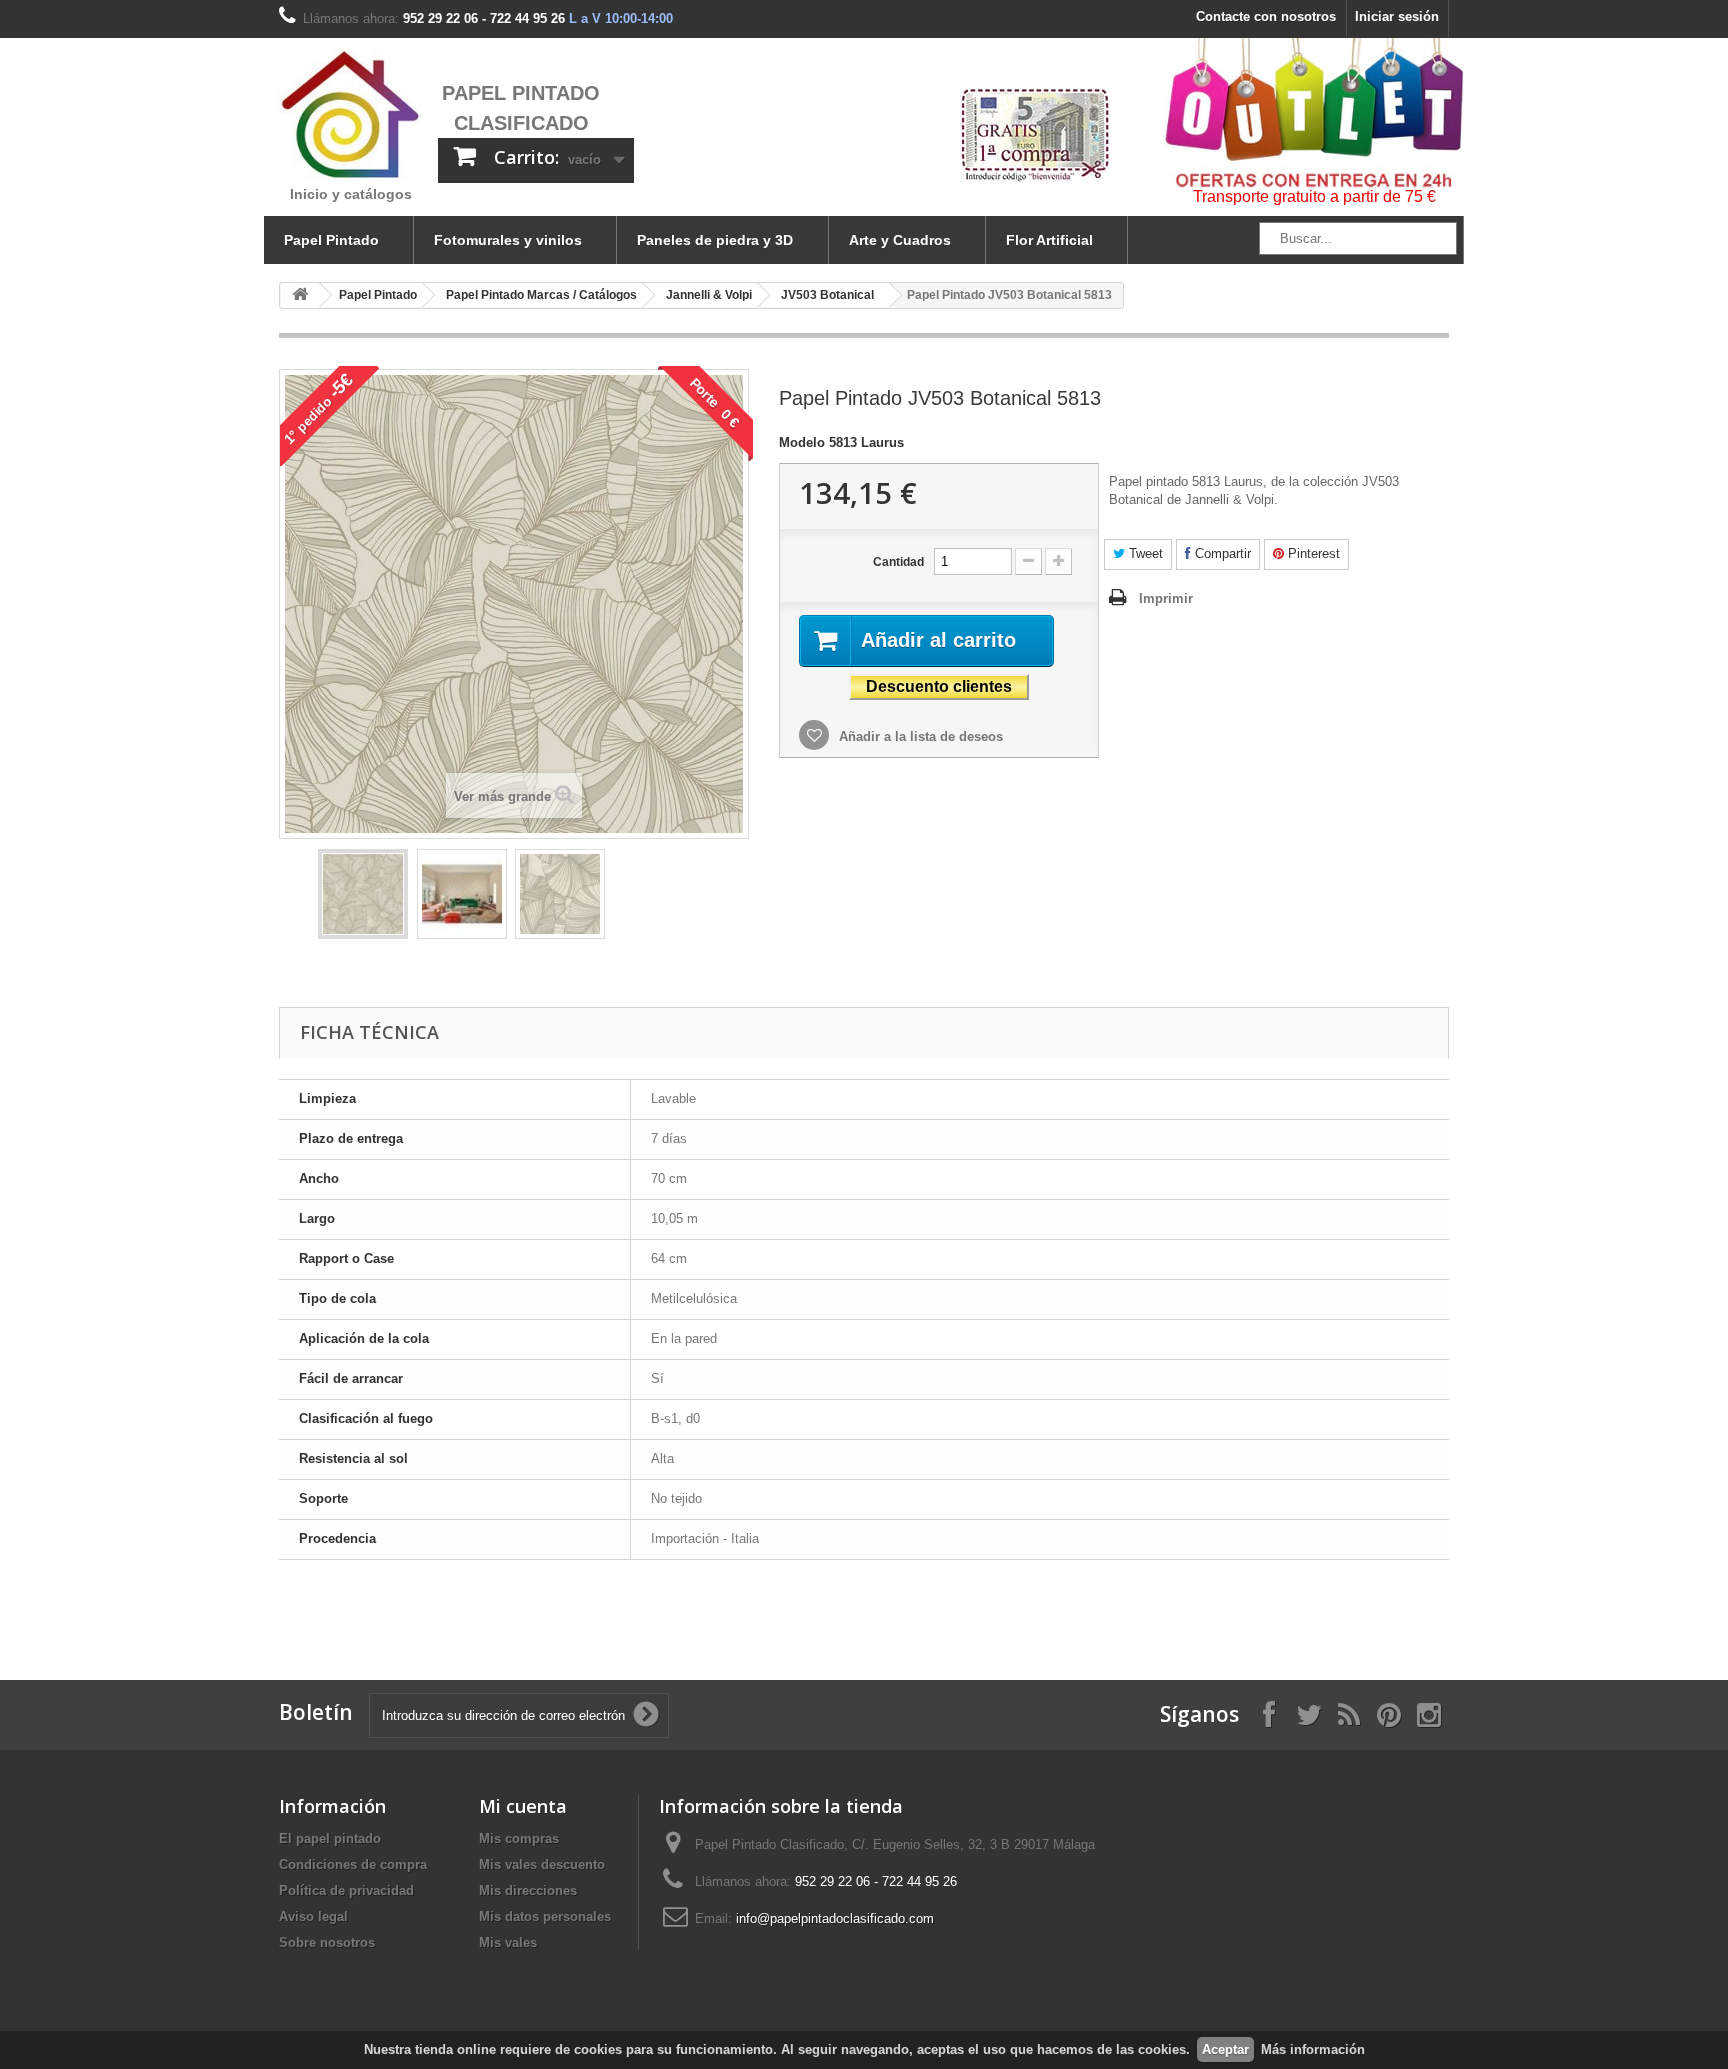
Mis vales (508, 1942)
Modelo (802, 442)
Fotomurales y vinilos (508, 240)
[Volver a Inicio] (300, 295)
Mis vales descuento (542, 1864)
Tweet (1144, 553)
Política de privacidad (346, 1890)
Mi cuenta (523, 1806)
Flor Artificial (1049, 240)
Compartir (1221, 553)
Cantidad (898, 562)
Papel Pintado (331, 240)
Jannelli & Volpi (709, 295)
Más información (1313, 2049)
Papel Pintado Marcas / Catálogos (541, 295)
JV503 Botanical (827, 295)
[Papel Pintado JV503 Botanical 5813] (363, 894)
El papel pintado (330, 1838)
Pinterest (1312, 553)
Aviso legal (313, 1916)
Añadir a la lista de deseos (919, 736)
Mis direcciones (528, 1890)
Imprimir (1166, 598)
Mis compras (519, 1838)
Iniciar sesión (1397, 16)
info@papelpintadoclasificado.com (835, 1918)
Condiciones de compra (353, 1864)
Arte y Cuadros (900, 240)
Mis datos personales (545, 1916)
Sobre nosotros (327, 1942)
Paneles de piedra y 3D (715, 240)
